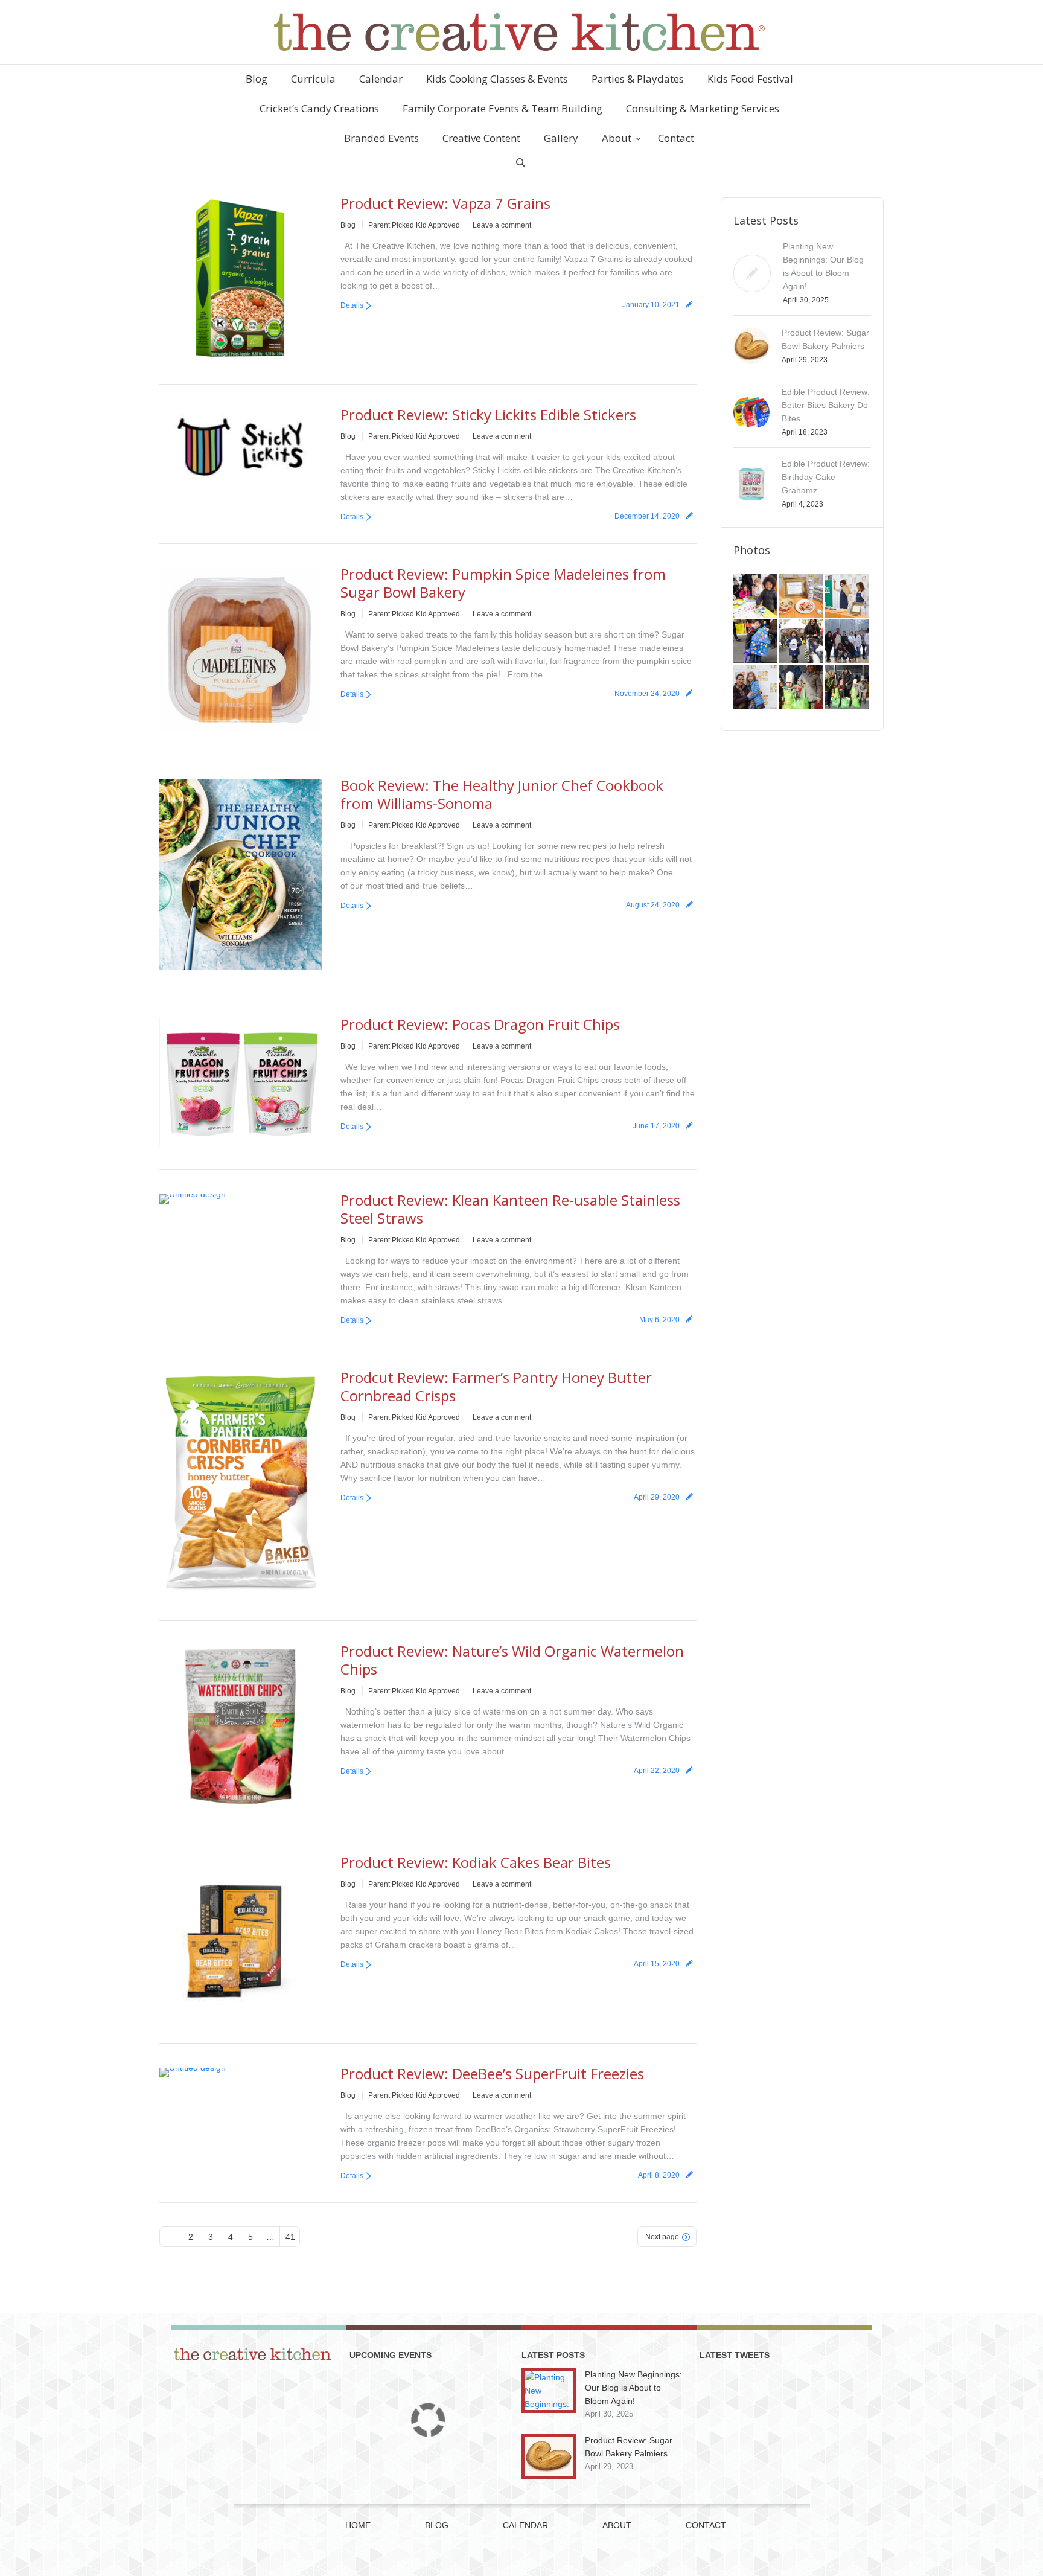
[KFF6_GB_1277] (802, 596)
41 (290, 2237)
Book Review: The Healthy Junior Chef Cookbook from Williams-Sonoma (502, 794)
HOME (358, 2525)
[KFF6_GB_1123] (756, 642)
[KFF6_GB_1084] (756, 688)
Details (352, 305)
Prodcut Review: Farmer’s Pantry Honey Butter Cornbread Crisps (496, 1386)
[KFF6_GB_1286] (756, 596)
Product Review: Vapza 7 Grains (445, 203)
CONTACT (706, 2525)
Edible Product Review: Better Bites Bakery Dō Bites (826, 405)
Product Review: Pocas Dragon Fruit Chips (480, 1024)
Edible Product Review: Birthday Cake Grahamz (826, 477)
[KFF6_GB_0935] (848, 688)
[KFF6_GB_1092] (848, 642)
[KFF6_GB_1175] (848, 596)
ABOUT (617, 2525)
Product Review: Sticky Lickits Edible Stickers (488, 414)
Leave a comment (502, 225)
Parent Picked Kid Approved (414, 225)
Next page (662, 2237)
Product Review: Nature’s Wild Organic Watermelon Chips (512, 1660)
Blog (348, 225)
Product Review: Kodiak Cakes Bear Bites (476, 1862)
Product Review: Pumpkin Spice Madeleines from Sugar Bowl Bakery (503, 583)
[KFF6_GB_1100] (802, 642)
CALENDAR (525, 2525)
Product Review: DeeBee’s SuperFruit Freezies (492, 2073)
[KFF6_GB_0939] (802, 688)
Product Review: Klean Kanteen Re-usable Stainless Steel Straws (510, 1209)
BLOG (437, 2525)
